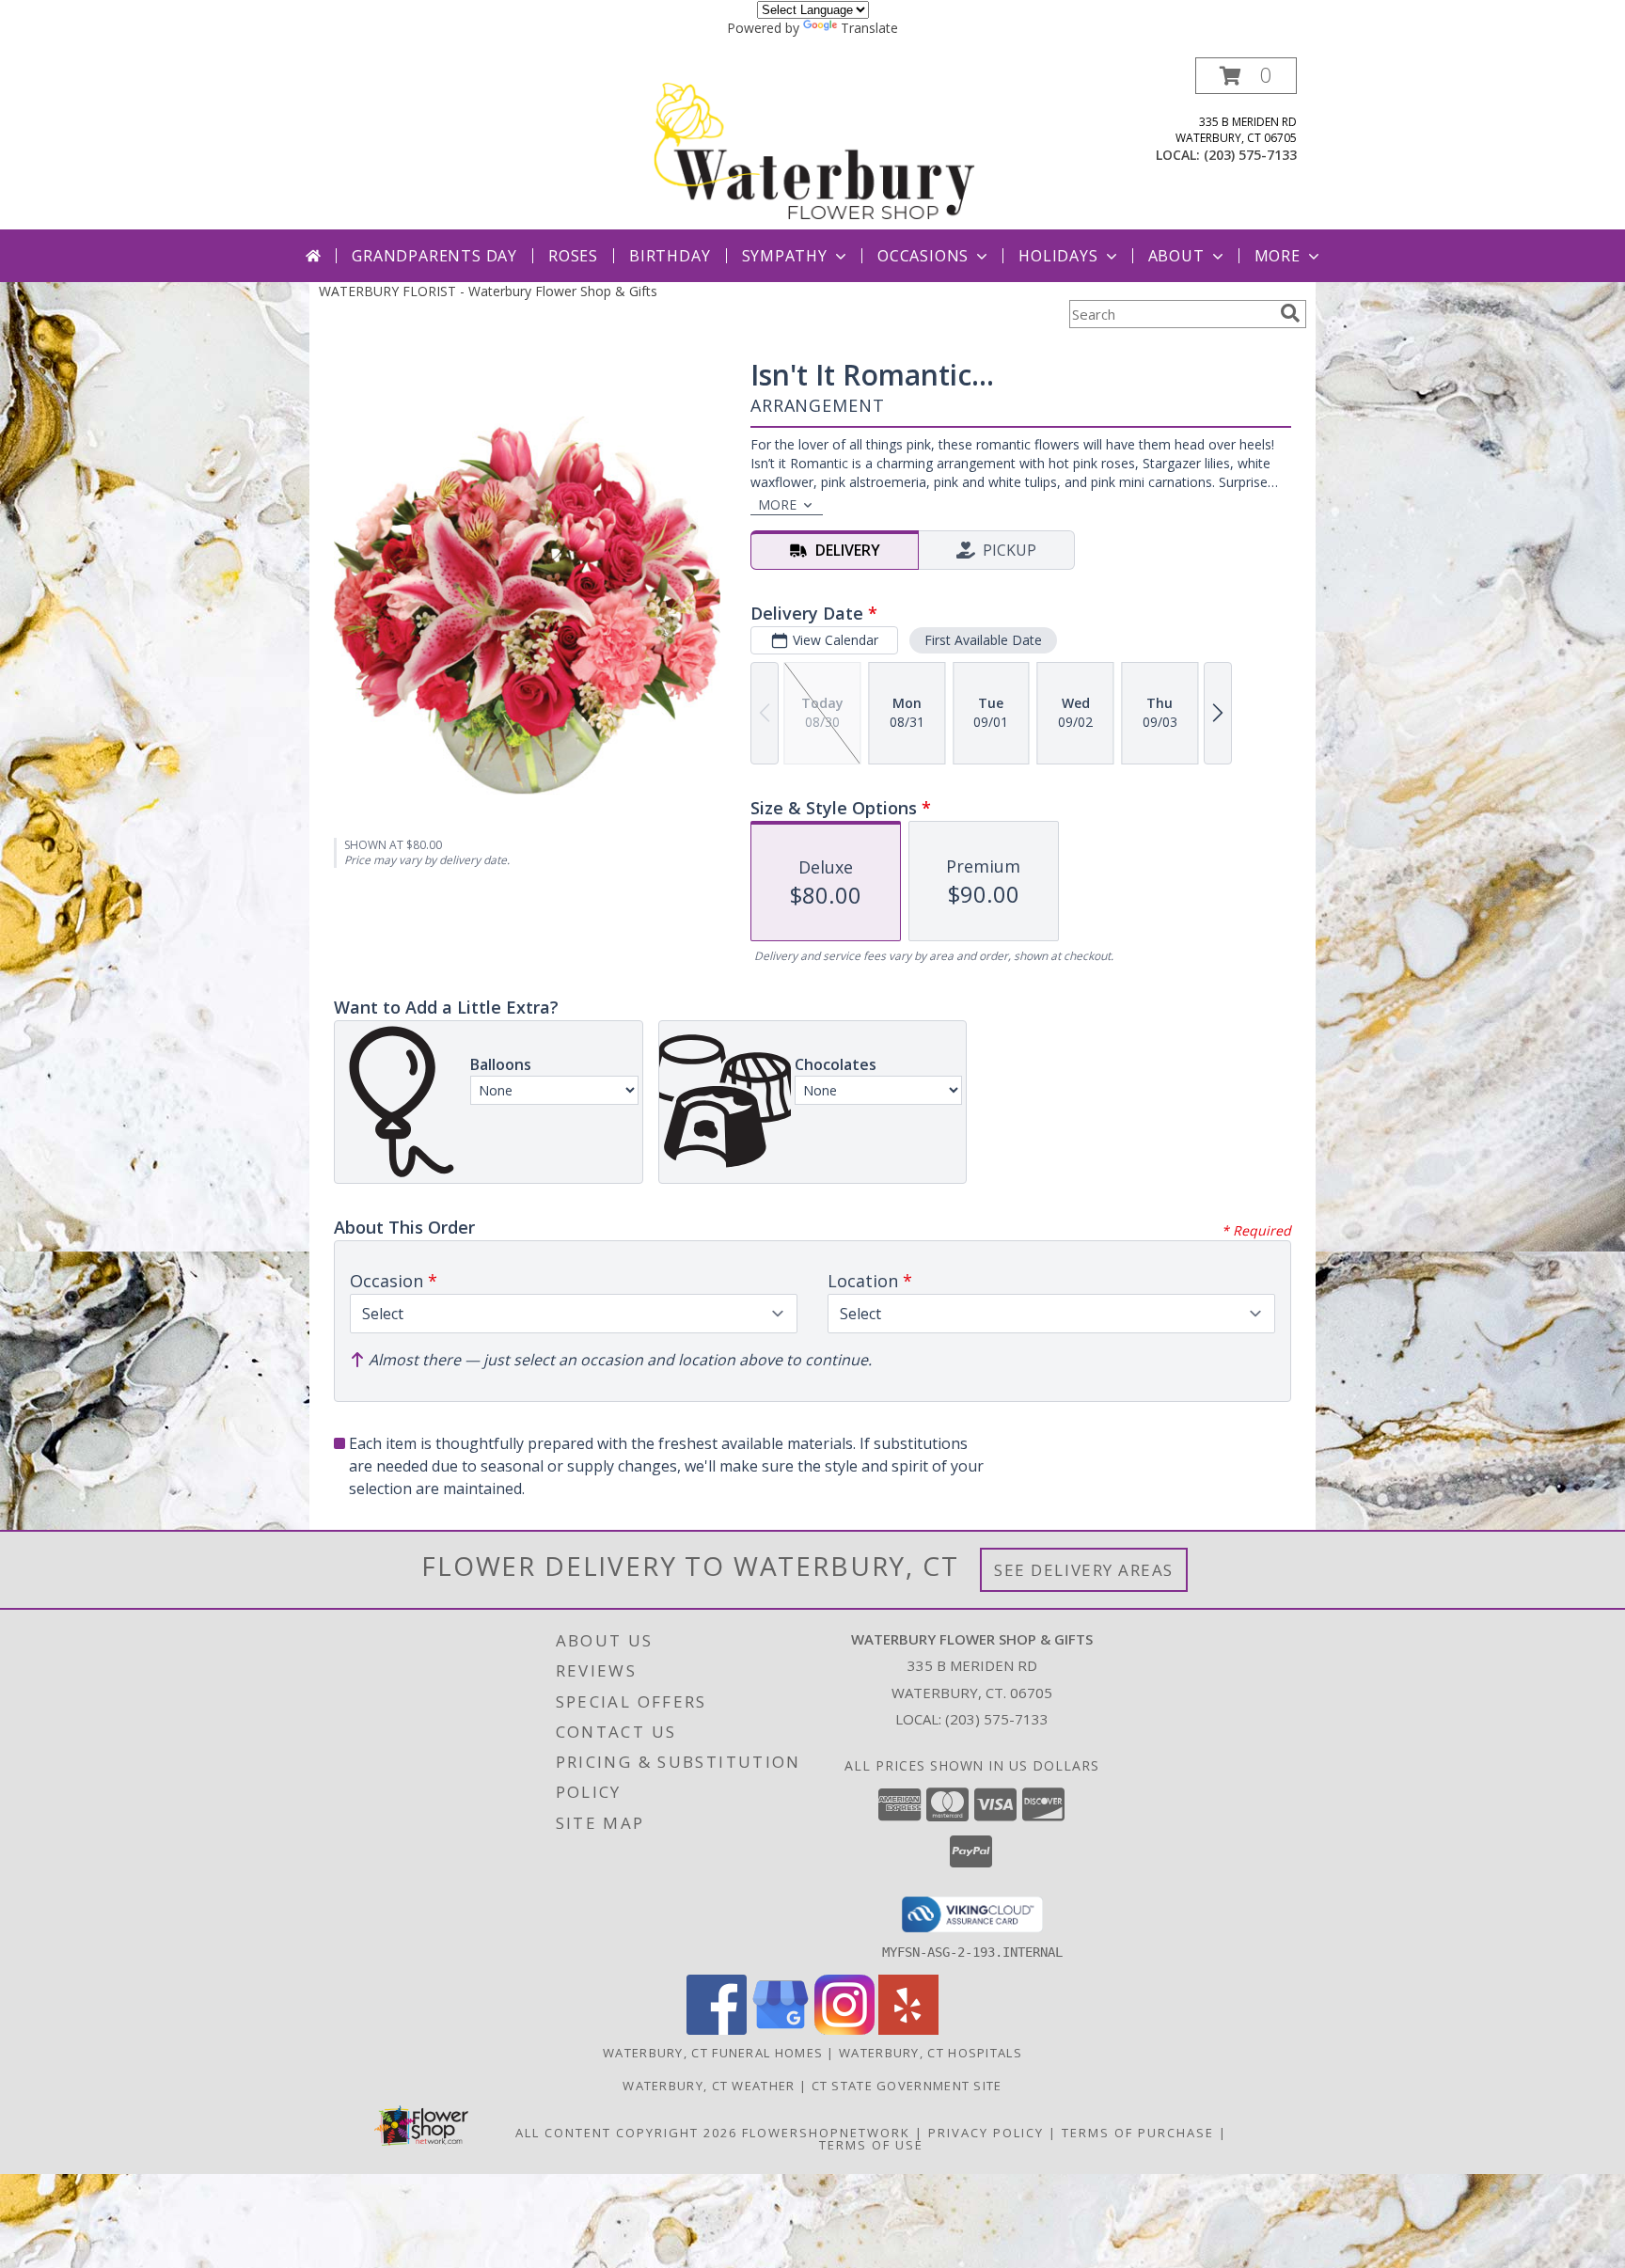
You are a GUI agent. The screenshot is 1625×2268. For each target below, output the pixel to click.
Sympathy (785, 256)
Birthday (670, 256)
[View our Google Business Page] (781, 2030)
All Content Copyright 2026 (626, 2133)
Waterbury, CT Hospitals (931, 2053)
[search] (1290, 313)
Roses (573, 256)
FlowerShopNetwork (826, 2133)
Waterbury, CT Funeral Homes (713, 2053)
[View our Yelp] (908, 2030)
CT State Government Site (907, 2086)
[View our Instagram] (844, 2030)
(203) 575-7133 (1250, 155)
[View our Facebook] (717, 2030)
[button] (1246, 76)
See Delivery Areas (1084, 1570)
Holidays (1058, 256)
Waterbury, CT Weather (709, 2086)
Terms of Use (871, 2145)
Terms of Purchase (1138, 2133)
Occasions (923, 256)
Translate (869, 28)
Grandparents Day (434, 256)
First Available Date (983, 640)
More (1278, 256)
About (1176, 256)
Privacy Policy (986, 2133)
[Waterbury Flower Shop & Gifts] (814, 143)
